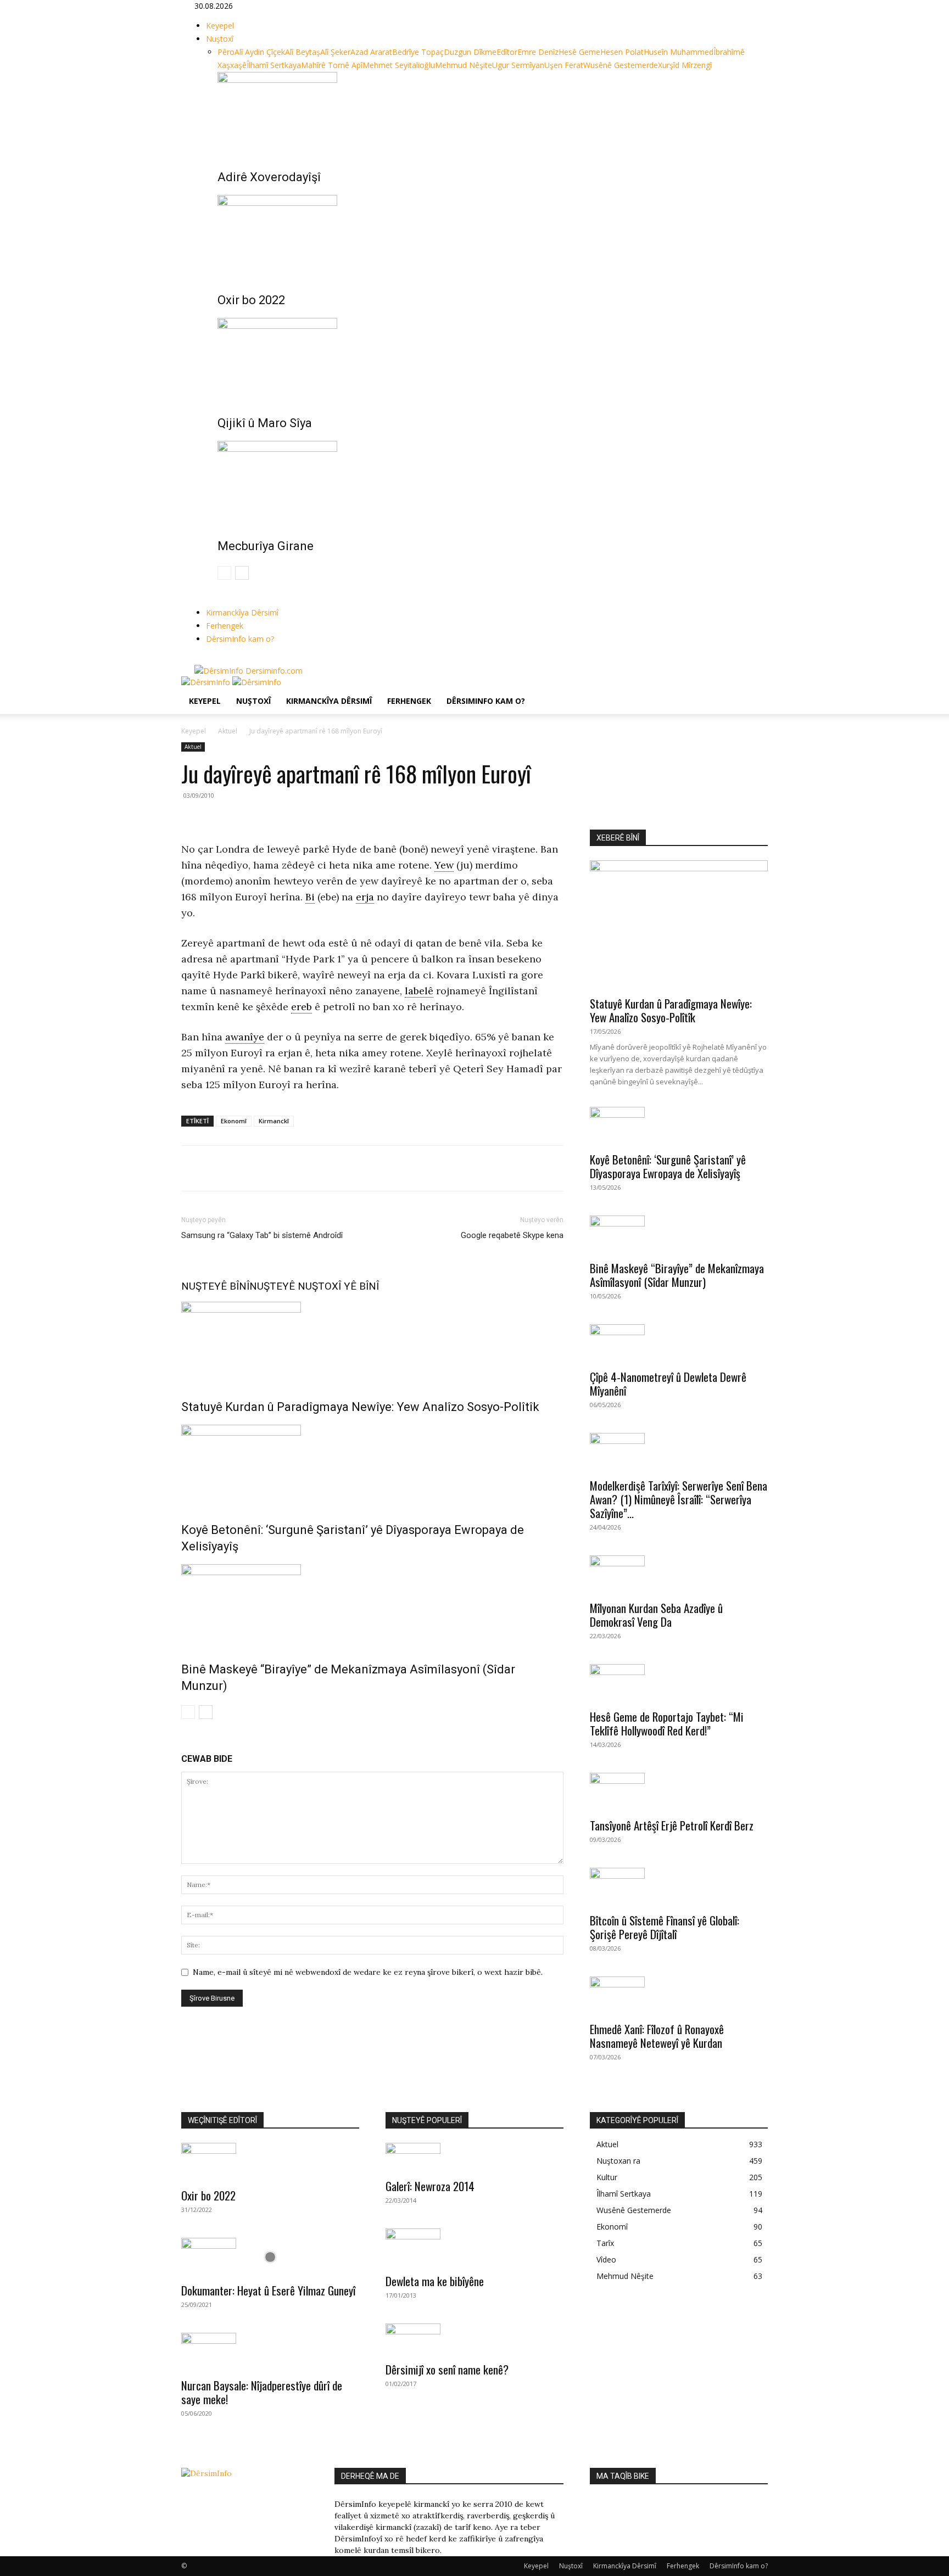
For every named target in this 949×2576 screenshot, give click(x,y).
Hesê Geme (579, 52)
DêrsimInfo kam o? (240, 639)
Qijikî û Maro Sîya (265, 423)
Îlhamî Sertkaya (274, 65)
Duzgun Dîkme (470, 52)
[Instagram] (207, 659)
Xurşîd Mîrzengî (685, 65)
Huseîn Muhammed (679, 52)
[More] (294, 1168)
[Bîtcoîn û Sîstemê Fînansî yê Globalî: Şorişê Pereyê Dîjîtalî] (679, 1887)
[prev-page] (224, 573)
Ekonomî (234, 1121)
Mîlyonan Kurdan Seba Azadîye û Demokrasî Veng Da (656, 1615)
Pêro (226, 52)
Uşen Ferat (564, 65)
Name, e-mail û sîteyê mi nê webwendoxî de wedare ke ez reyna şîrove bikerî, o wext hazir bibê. (368, 1972)
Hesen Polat (622, 52)
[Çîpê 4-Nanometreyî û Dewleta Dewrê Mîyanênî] (679, 1343)
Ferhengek (225, 626)
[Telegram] (268, 1168)
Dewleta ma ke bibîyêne (435, 2281)
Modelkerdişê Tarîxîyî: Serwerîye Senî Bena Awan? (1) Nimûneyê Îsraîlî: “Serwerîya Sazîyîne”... (679, 1499)
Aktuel (228, 731)
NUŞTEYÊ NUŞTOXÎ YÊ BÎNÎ (314, 1286)
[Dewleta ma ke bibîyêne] (474, 2248)
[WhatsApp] (243, 1168)
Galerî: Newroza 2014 (430, 2186)
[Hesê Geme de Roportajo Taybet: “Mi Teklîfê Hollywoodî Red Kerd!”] (679, 1683)
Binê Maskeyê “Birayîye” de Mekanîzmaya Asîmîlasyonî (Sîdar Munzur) (677, 1275)
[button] (755, 690)
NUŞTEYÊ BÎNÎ (215, 1286)
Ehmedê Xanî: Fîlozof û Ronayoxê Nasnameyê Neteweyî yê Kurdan (657, 2036)
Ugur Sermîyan (518, 65)
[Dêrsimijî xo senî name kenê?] (474, 2339)
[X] (215, 659)
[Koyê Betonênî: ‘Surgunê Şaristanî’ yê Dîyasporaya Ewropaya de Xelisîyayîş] (372, 1466)
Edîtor (507, 52)
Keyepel (220, 26)
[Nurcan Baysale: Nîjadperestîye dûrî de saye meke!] (270, 2352)
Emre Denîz (538, 52)
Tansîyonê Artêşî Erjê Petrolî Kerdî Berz (672, 1825)
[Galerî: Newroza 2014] (474, 2157)
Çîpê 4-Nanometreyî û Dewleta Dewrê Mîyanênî (668, 1384)
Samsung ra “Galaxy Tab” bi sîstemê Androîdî (262, 1235)
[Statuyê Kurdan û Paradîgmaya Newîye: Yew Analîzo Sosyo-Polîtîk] (372, 1343)
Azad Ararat (371, 52)
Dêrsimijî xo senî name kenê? (447, 2369)
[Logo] (207, 682)
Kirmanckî (274, 1121)
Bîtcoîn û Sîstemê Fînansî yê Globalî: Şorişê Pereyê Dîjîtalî (665, 1927)
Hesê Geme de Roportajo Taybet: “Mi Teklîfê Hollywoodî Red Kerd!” (667, 1723)
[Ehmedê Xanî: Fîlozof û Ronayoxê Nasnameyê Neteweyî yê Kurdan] (679, 1996)
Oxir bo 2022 (251, 300)
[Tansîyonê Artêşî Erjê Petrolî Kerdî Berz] (679, 1792)
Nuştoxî (220, 39)
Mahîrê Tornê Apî (332, 65)
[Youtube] (222, 659)
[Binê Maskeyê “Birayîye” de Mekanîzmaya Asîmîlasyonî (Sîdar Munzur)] (372, 1605)
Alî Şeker (335, 52)
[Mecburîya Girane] (486, 482)
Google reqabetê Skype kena (512, 1235)
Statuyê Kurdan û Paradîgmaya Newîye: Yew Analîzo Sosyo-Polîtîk (360, 1407)
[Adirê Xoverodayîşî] (486, 113)
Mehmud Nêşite (464, 65)
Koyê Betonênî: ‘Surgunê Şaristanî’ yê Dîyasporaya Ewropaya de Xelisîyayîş (668, 1166)
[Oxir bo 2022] (486, 236)
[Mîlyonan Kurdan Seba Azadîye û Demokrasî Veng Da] (679, 1575)
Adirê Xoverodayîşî (269, 177)
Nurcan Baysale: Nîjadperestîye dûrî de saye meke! (262, 2392)
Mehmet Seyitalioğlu (399, 65)
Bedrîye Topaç (418, 52)
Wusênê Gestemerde (621, 65)
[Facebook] (199, 659)
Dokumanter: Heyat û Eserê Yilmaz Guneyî (268, 2290)
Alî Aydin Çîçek (260, 52)
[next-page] (242, 573)
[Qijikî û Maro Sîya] (486, 359)
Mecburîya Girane (266, 546)
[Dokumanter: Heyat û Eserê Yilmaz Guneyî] (270, 2257)
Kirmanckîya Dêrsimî (242, 612)
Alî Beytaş (303, 52)
